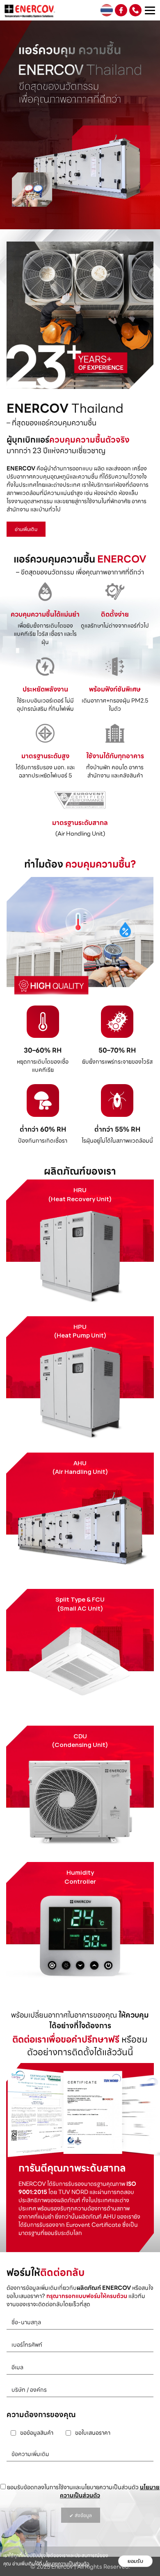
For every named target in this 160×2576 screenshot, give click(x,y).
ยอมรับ (135, 2561)
